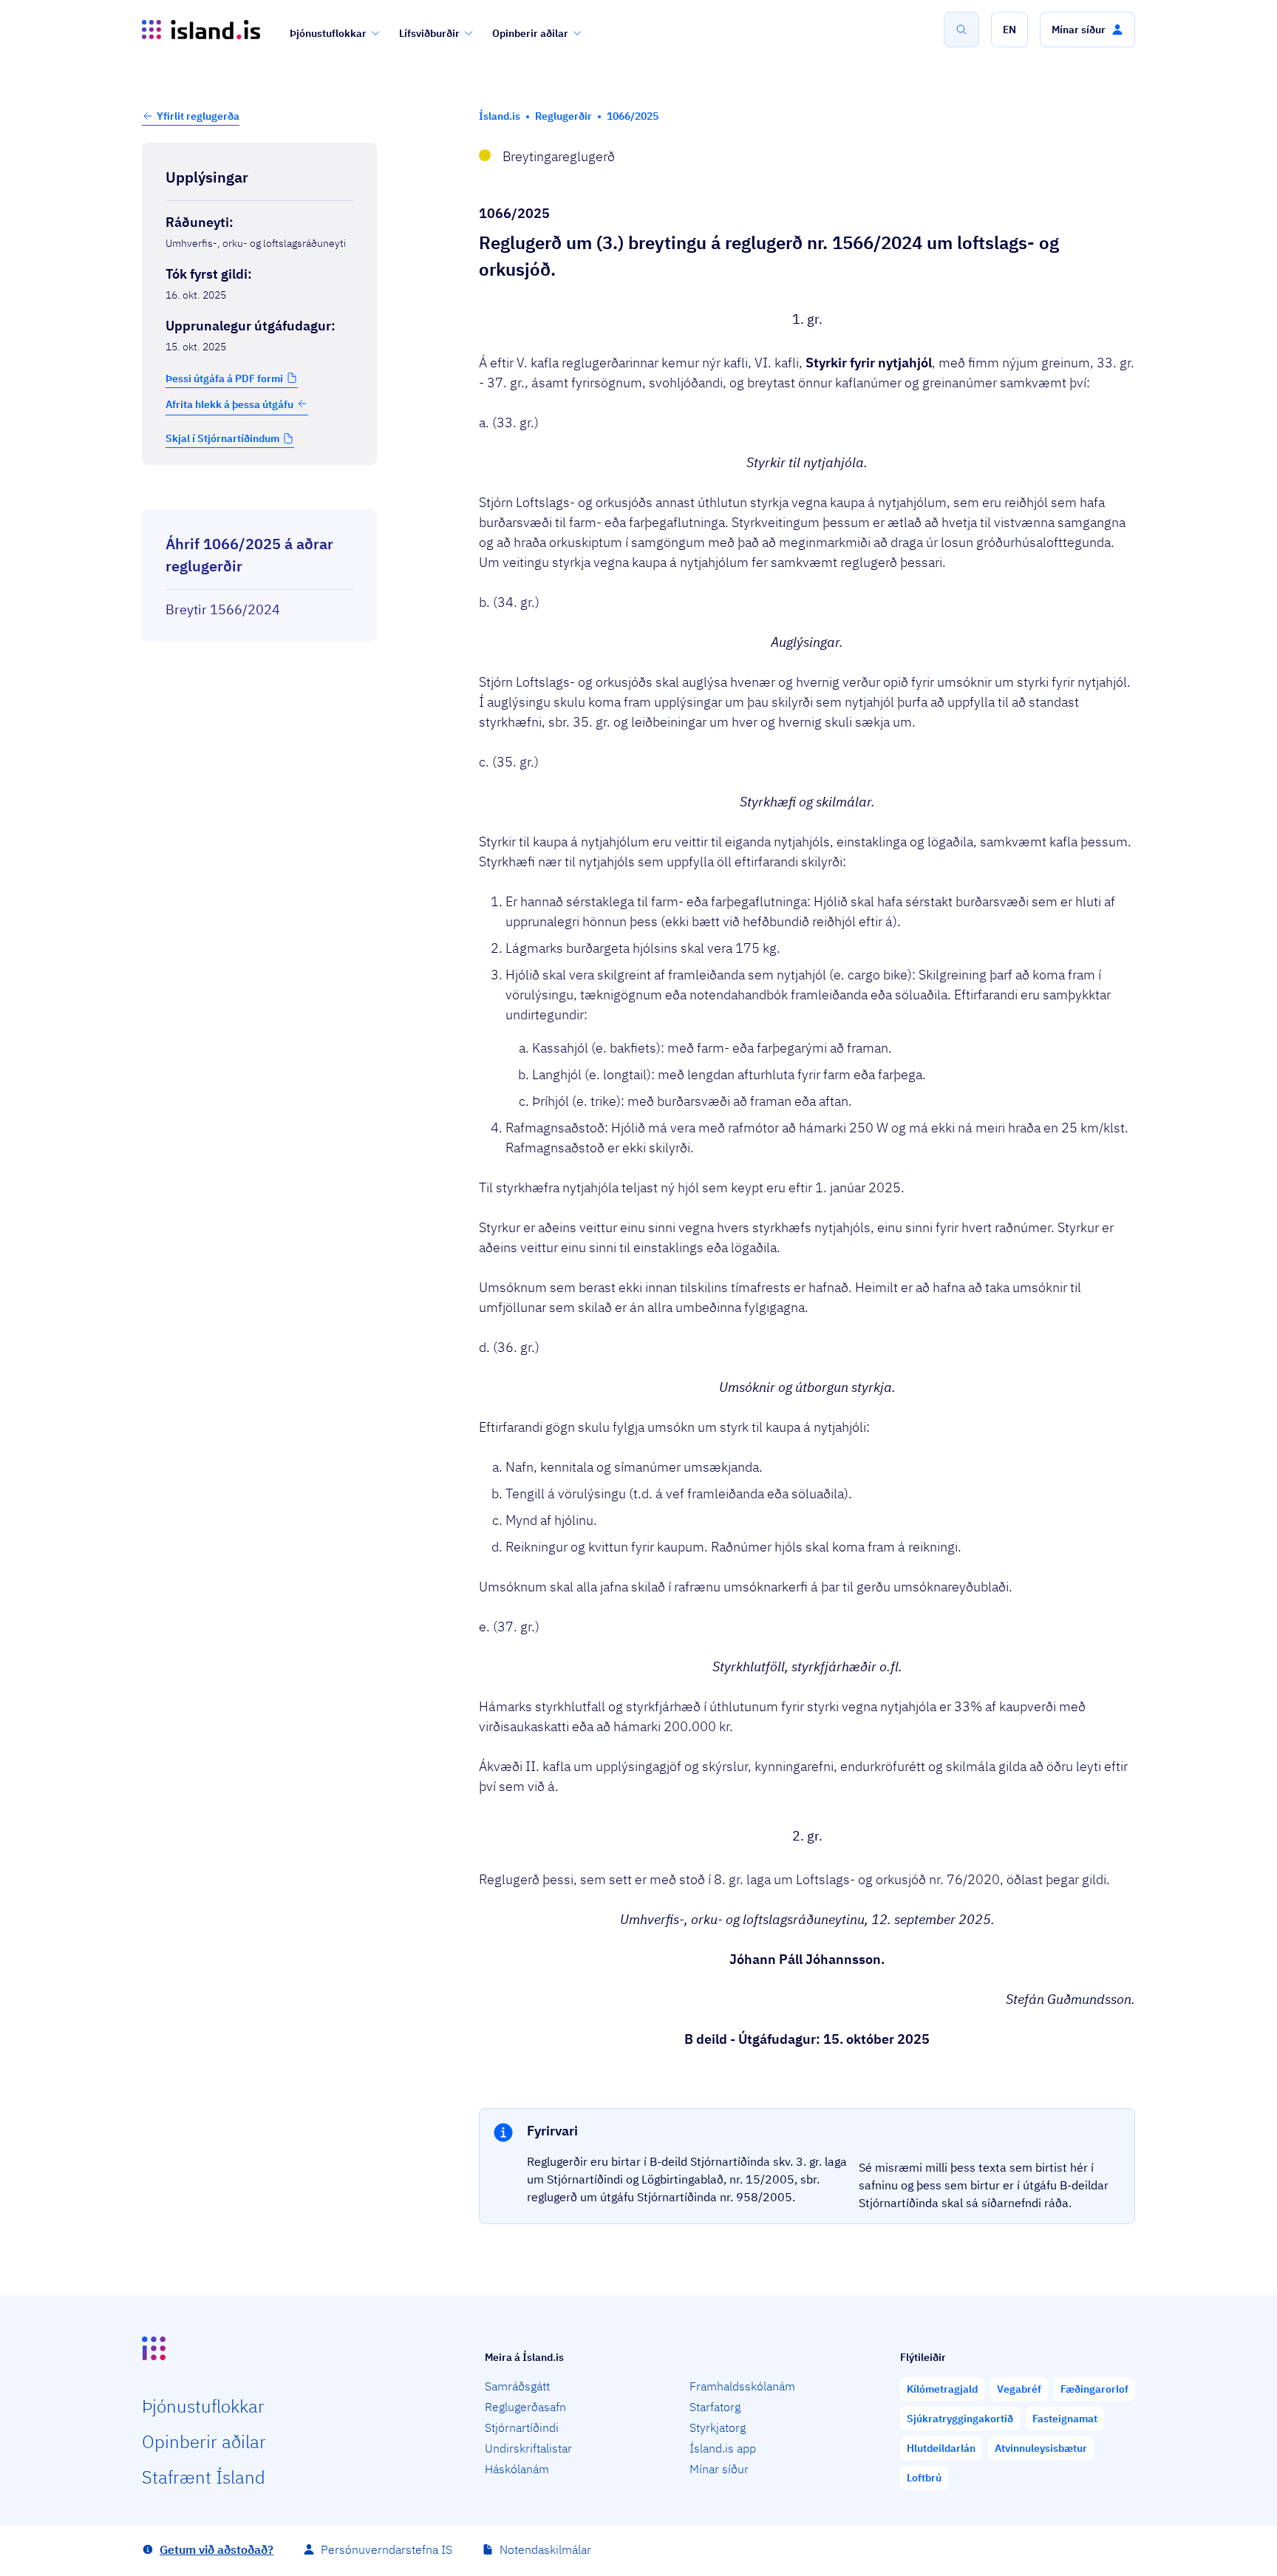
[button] (1009, 30)
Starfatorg (715, 2407)
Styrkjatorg (718, 2427)
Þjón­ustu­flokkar (203, 2406)
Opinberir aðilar (530, 33)
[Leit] (961, 30)
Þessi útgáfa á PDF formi (224, 378)
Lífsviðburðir (429, 33)
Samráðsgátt (517, 2386)
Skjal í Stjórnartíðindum (222, 438)
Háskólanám (517, 2469)
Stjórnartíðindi (522, 2427)
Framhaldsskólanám (742, 2386)
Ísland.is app (723, 2448)
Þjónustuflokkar (328, 33)
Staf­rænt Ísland (204, 2477)
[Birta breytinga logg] (259, 496)
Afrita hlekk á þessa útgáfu (229, 404)
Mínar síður (719, 2469)
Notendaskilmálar (545, 2549)
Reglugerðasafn (525, 2407)
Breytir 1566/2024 (223, 609)
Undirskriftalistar (528, 2448)
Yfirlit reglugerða (198, 116)
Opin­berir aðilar (204, 2441)
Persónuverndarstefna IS (386, 2549)
